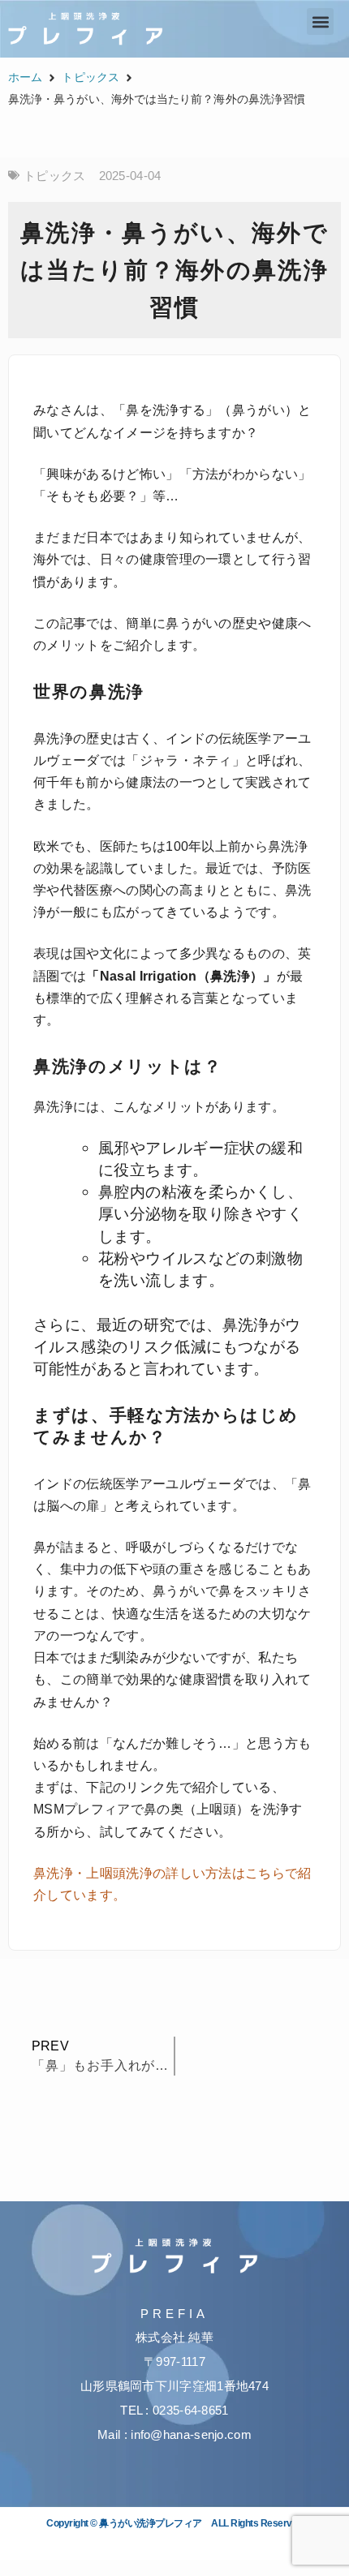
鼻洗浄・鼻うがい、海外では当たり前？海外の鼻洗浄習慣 (174, 270)
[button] (320, 21)
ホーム (25, 77)
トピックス (90, 77)
